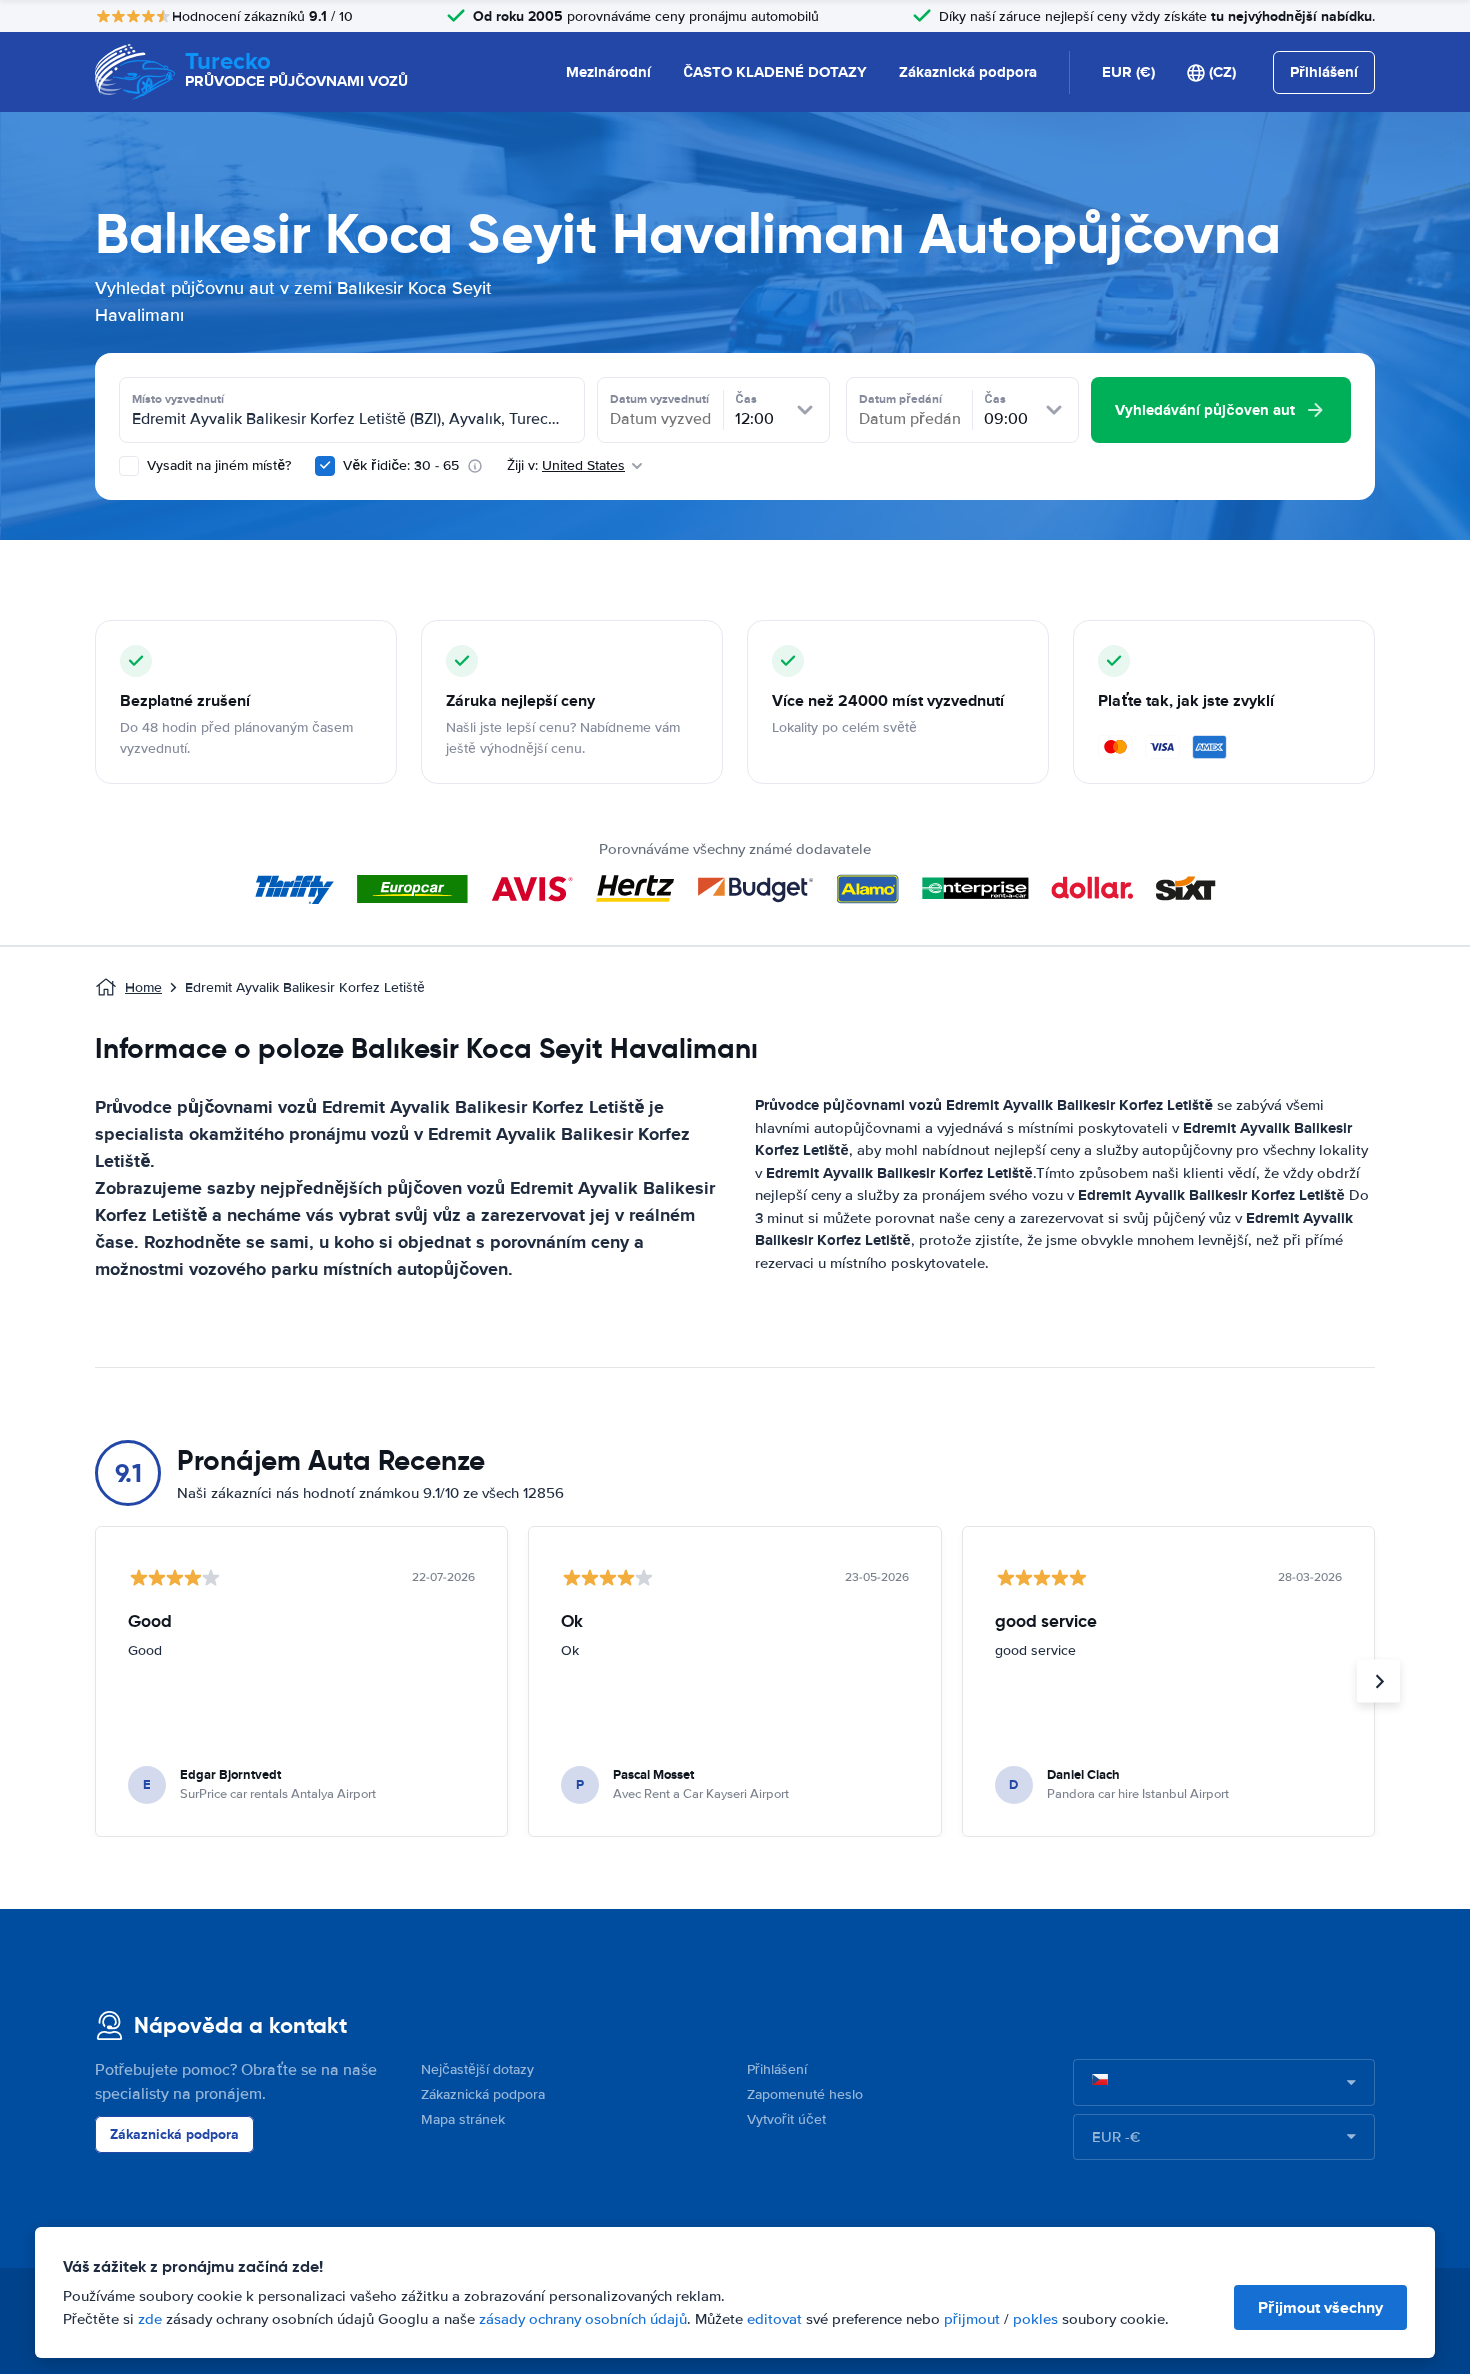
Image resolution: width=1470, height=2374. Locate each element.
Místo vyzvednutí (178, 399)
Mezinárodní (608, 72)
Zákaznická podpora (968, 72)
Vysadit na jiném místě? (217, 465)
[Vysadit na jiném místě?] (129, 466)
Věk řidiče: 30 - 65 (401, 465)
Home (143, 987)
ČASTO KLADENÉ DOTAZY (775, 72)
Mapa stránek (463, 2119)
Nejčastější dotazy (477, 2069)
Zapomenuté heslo (805, 2094)
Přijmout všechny (1320, 2307)
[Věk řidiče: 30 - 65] (325, 466)
